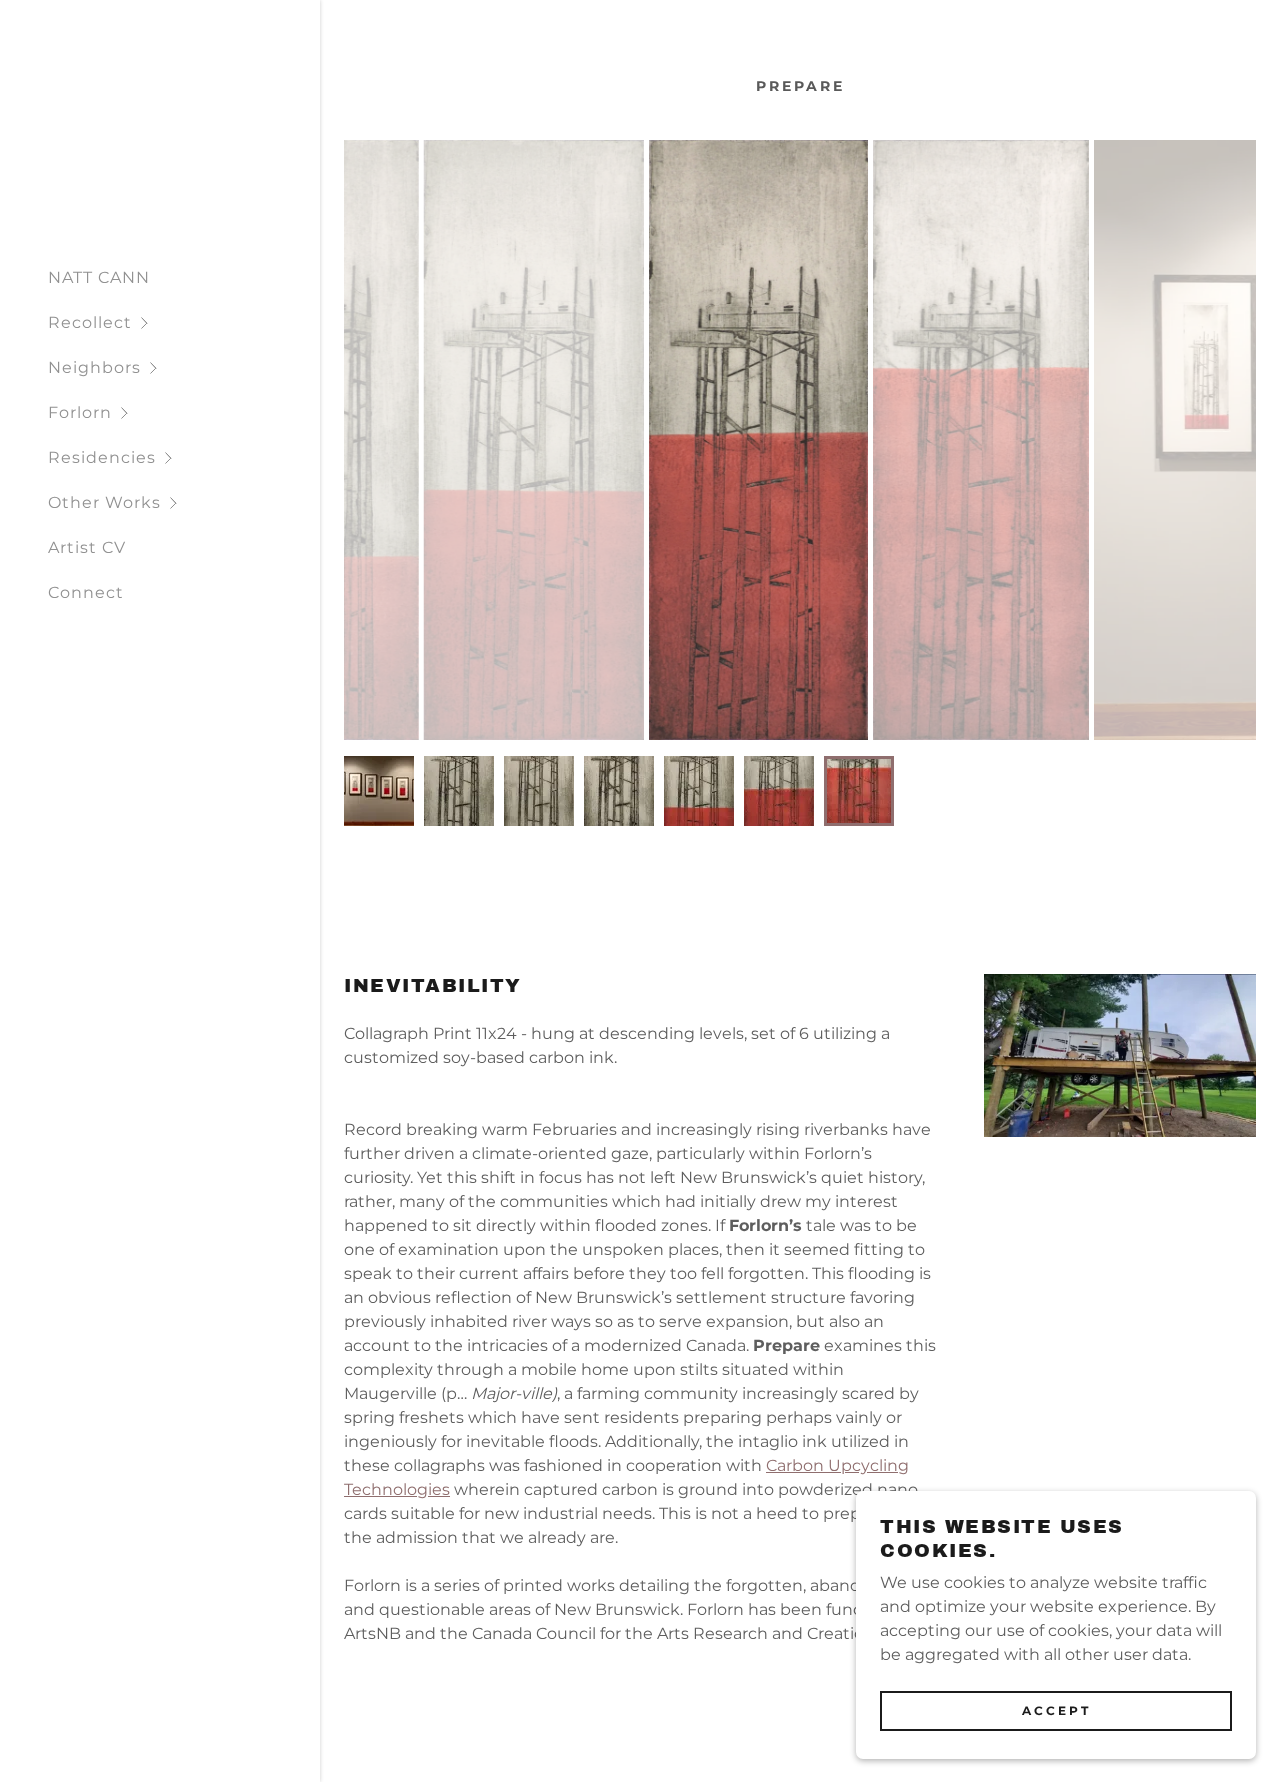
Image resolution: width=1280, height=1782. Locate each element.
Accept (1056, 1710)
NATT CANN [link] (99, 277)
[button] (184, 322)
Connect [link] (86, 592)
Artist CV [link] (87, 547)
